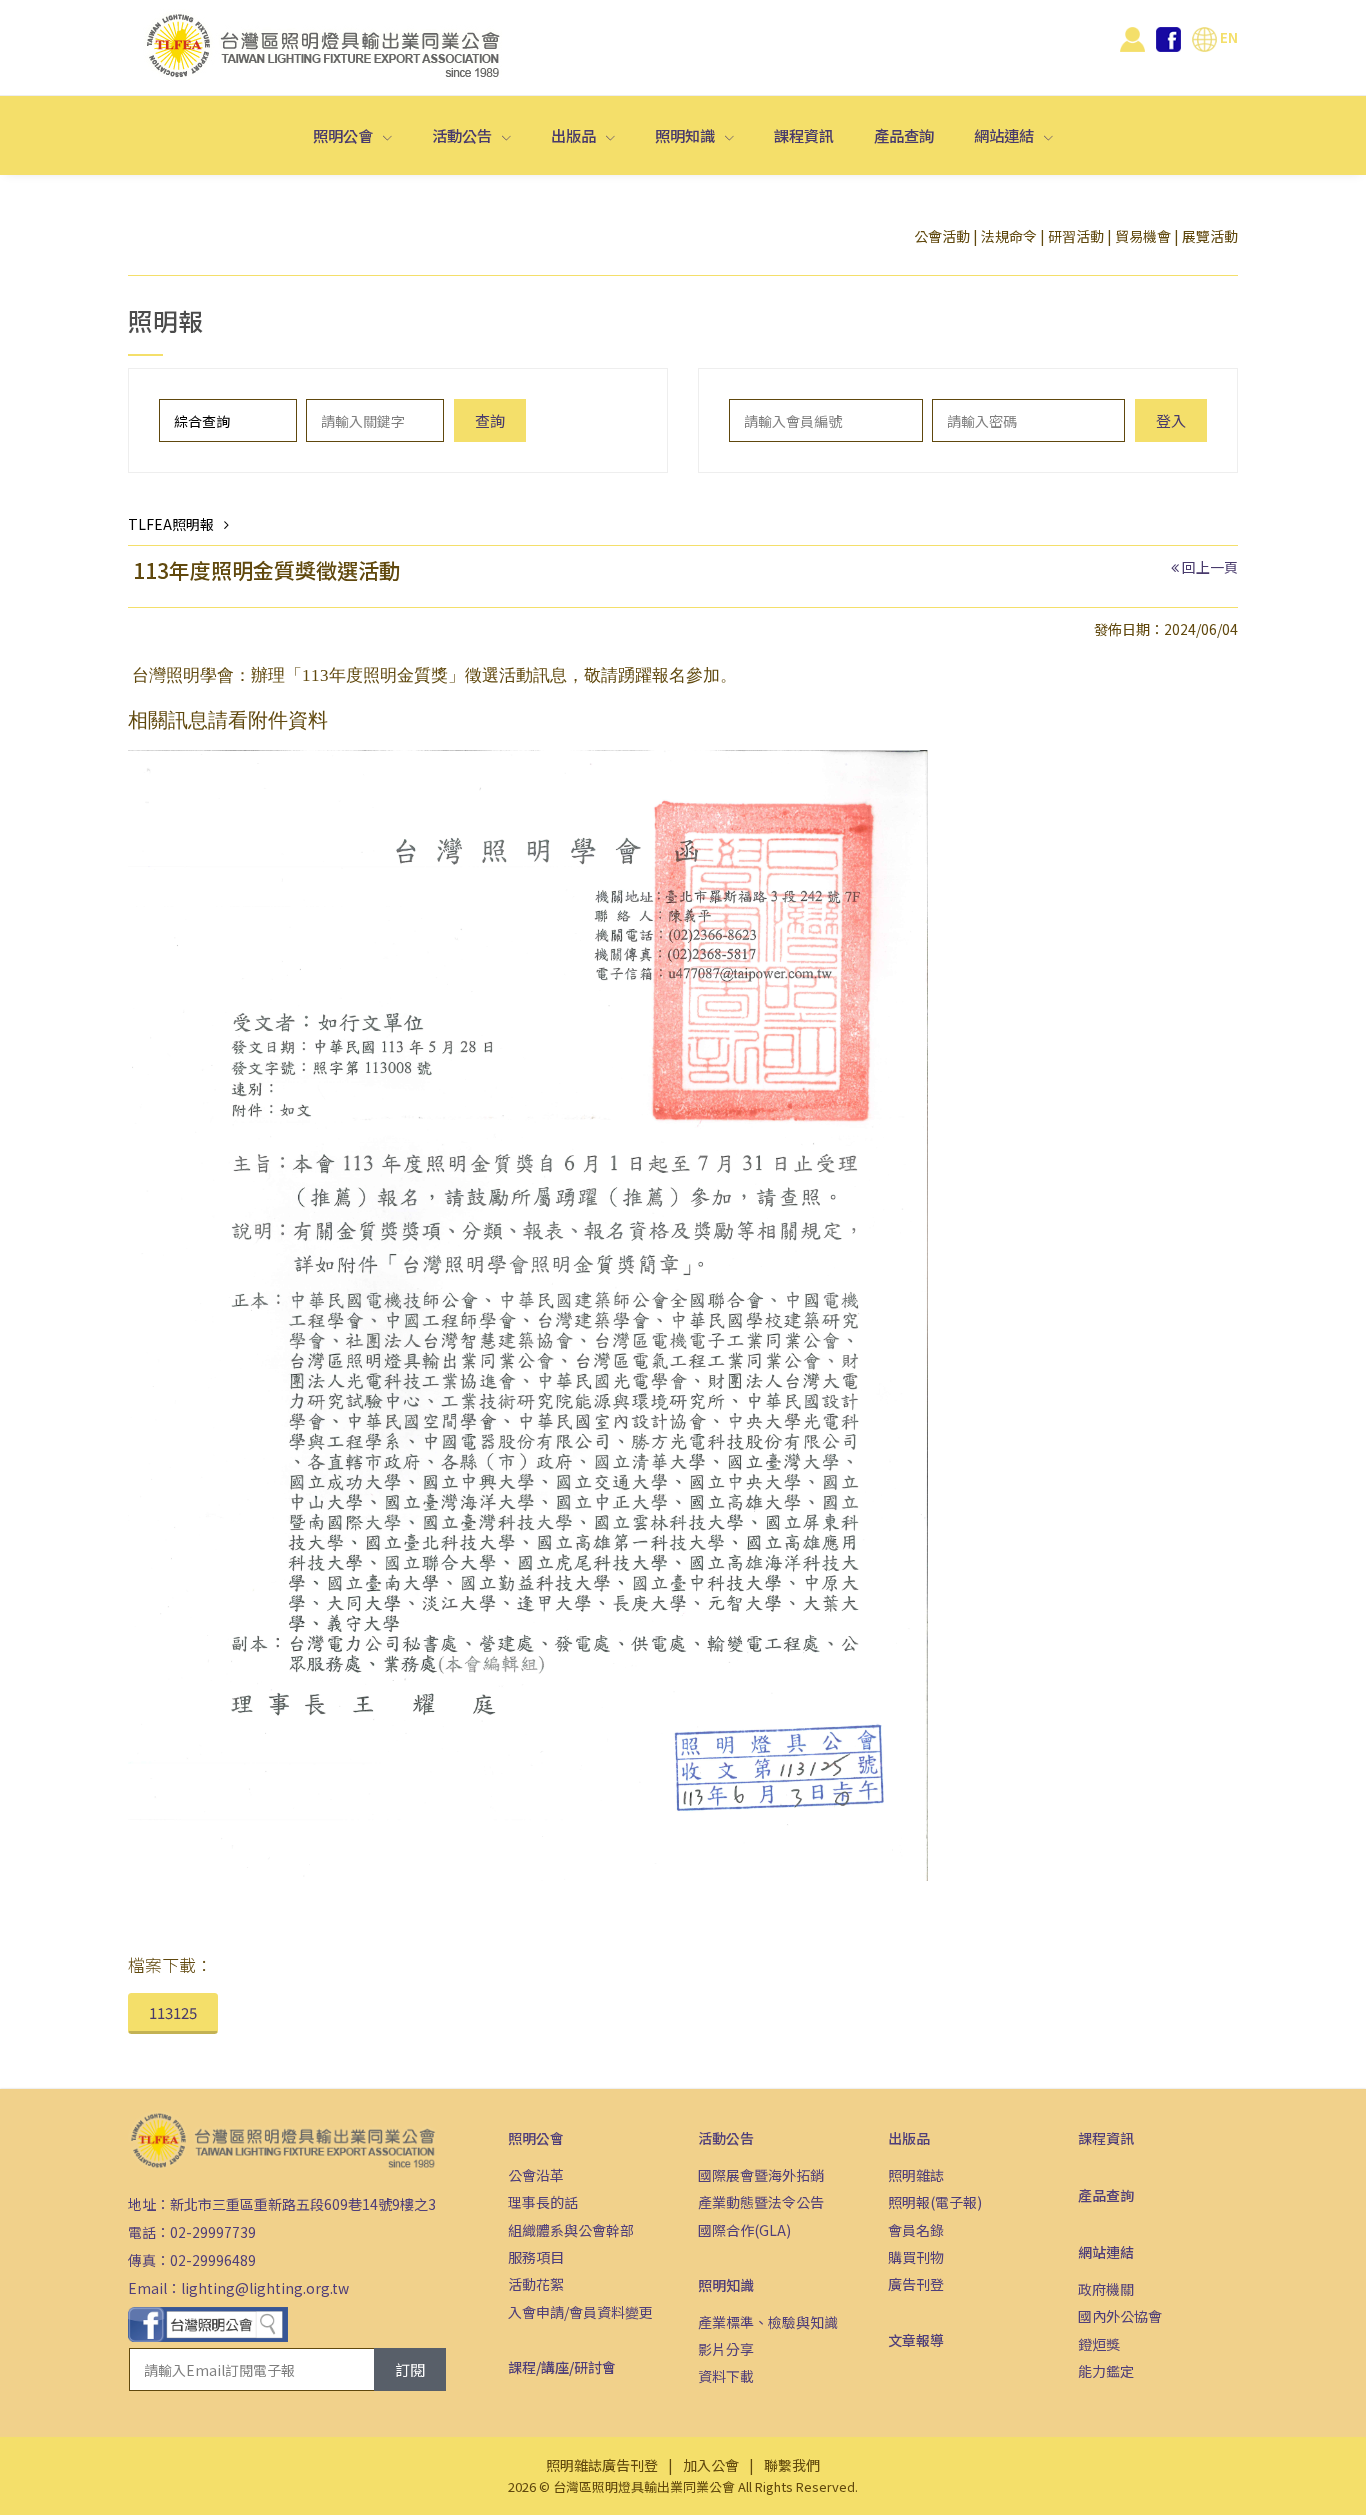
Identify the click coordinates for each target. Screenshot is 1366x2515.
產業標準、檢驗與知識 (768, 2322)
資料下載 (726, 2376)
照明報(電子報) (935, 2202)
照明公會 (344, 135)
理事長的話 (543, 2202)
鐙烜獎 (1099, 2344)
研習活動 (1076, 236)
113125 (173, 2012)
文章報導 (916, 2340)
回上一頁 (1210, 567)
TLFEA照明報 (171, 524)
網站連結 (1005, 135)
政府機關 (1106, 2289)
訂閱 (410, 2369)
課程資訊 (804, 135)
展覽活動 (1210, 236)
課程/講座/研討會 (562, 2367)
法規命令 (1009, 236)
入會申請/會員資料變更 (580, 2312)
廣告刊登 (916, 2284)
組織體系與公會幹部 (571, 2230)
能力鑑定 (1106, 2371)
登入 (1171, 420)
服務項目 (536, 2257)
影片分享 (726, 2349)
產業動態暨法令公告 (761, 2202)
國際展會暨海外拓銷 (761, 2175)
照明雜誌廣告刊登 (602, 2465)
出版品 (575, 135)
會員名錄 (916, 2230)
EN (1227, 37)
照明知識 (686, 135)
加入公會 (711, 2465)
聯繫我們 (792, 2465)
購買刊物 (916, 2257)
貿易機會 (1143, 236)
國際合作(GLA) (744, 2230)
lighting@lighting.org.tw (265, 2288)
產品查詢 (904, 135)
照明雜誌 (916, 2175)
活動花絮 (536, 2284)
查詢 (490, 420)
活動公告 (463, 135)
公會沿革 (536, 2175)
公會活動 (942, 236)
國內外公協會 (1120, 2316)
